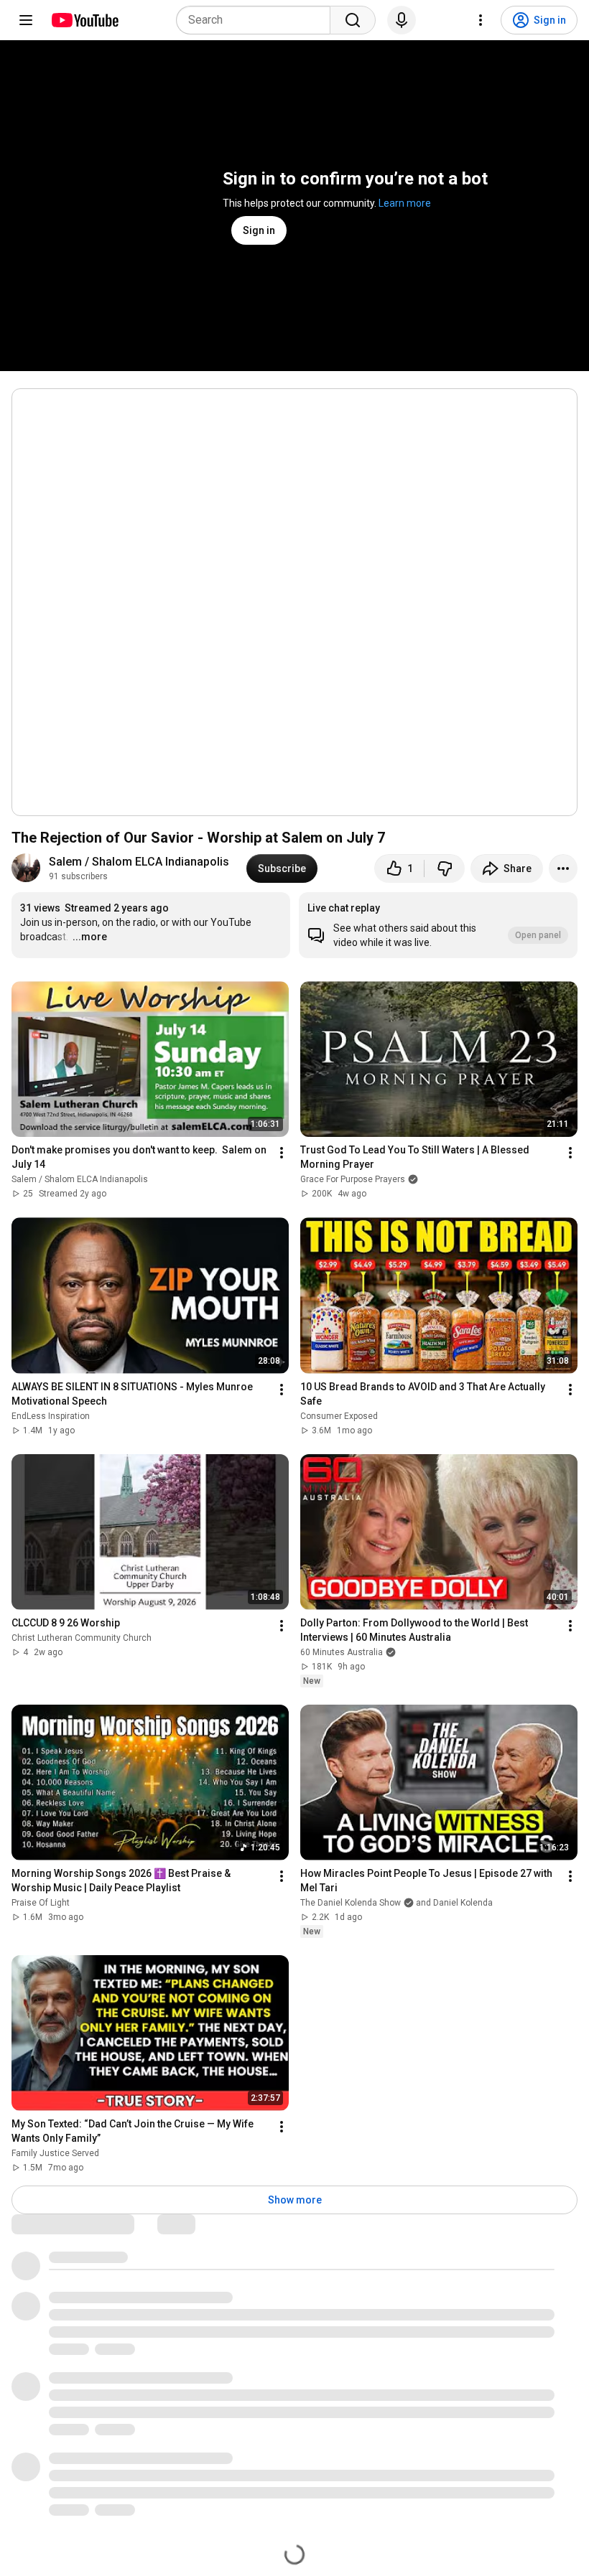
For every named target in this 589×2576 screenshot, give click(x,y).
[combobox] (258, 20)
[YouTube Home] (84, 20)
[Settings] (481, 20)
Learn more (405, 203)
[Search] (353, 20)
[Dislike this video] (445, 868)
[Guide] (26, 20)
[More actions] (563, 868)
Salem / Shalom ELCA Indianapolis (139, 862)
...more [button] (90, 937)
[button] (438, 925)
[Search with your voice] (402, 20)
